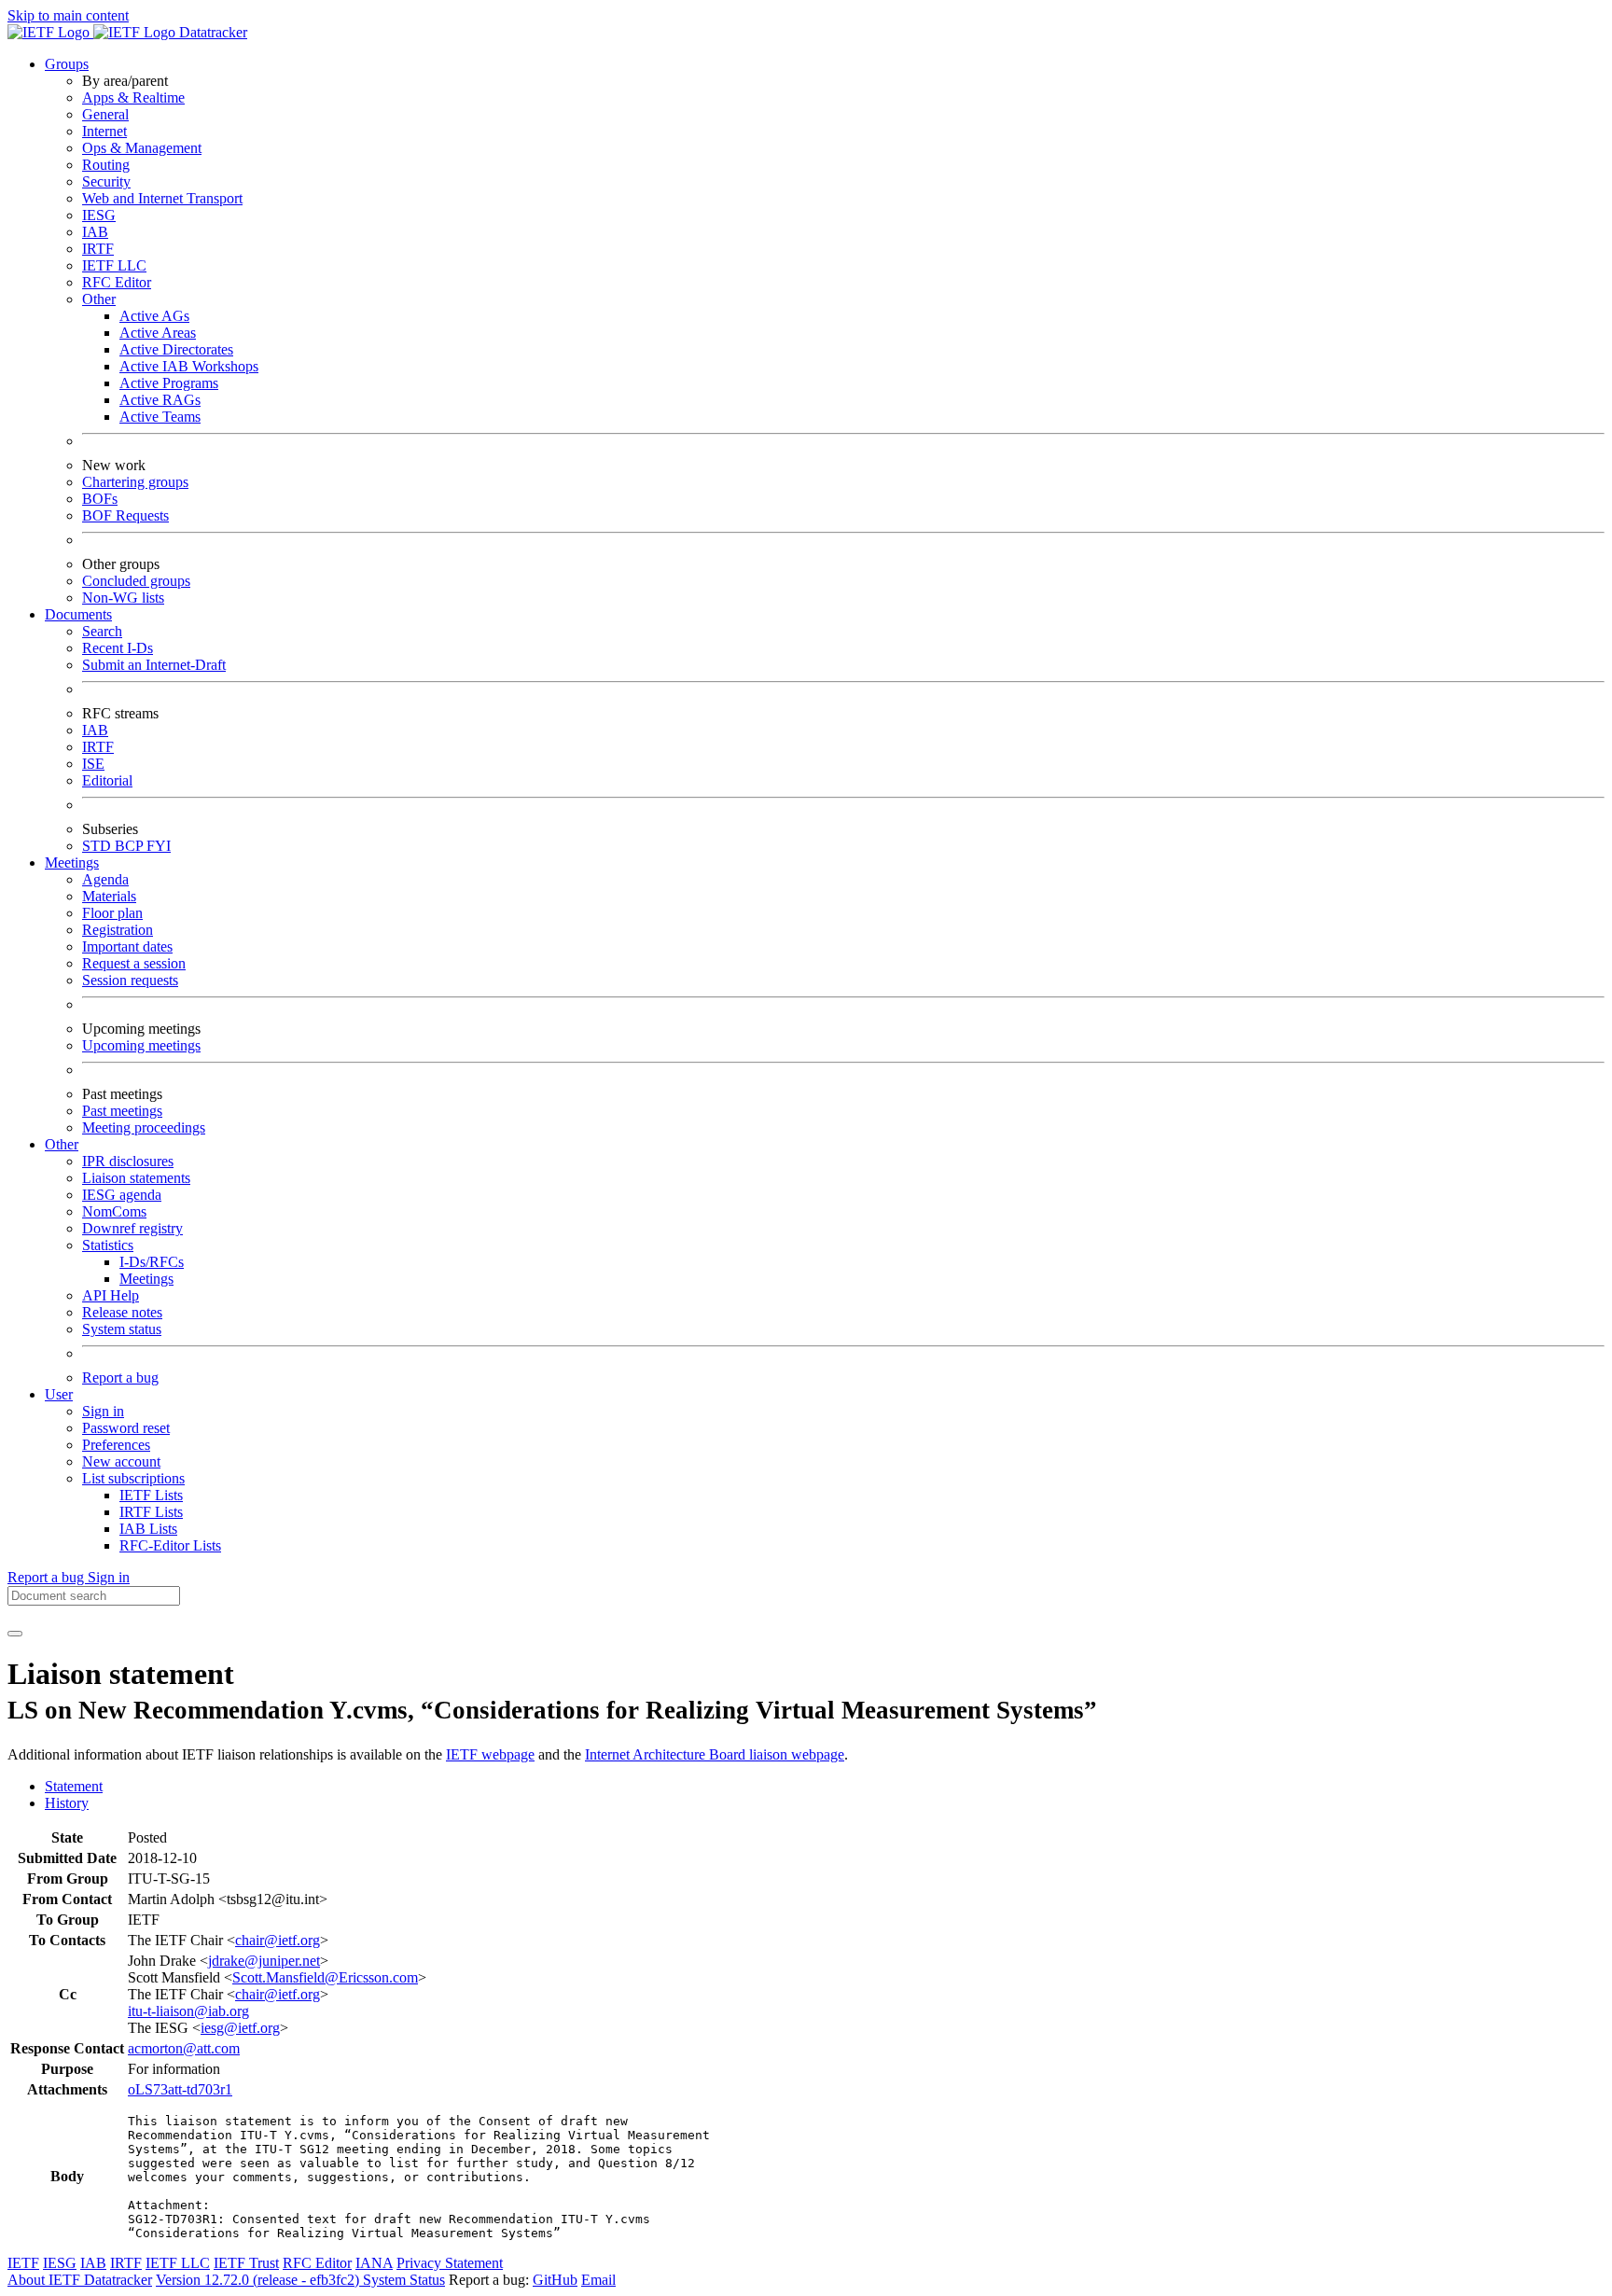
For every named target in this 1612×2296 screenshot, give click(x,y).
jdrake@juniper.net (264, 1961)
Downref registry (132, 1228)
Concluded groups (136, 581)
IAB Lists (148, 1529)
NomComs (114, 1211)
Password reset (126, 1428)
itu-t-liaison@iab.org (188, 2011)
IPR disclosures (128, 1161)
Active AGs (154, 316)
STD (98, 846)
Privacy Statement (450, 2263)
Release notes (122, 1312)
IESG (99, 215)
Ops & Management (142, 148)
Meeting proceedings (144, 1127)
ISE (93, 764)
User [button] (59, 1394)
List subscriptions (133, 1478)
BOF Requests (125, 515)
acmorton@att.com (184, 2048)
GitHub (555, 2280)
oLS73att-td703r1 (180, 2089)
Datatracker (211, 32)
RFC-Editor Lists (170, 1545)
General (105, 114)
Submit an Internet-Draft (154, 665)
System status (122, 1329)
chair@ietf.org (278, 1940)
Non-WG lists (123, 598)
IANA (374, 2263)
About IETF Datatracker (80, 2280)
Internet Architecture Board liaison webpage (715, 1754)
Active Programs (169, 383)
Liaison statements (136, 1178)
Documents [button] (78, 614)
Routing (106, 165)
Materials (109, 896)
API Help (111, 1295)
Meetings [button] (72, 863)
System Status (404, 2280)
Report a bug (120, 1378)
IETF (23, 2263)
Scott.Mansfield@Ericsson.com (325, 1977)
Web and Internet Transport (162, 198)
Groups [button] (67, 64)
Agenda (105, 879)
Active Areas (158, 333)
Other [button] (62, 1144)
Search (102, 631)
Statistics (108, 1245)
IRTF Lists (151, 1512)
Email (598, 2280)
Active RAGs (160, 400)
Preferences (116, 1445)
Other (99, 299)
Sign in (103, 1411)
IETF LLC (114, 265)
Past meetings (122, 1111)
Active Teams (160, 417)
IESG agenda (122, 1195)
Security (106, 181)
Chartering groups (135, 482)
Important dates (127, 946)
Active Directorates (176, 349)
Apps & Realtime (133, 97)
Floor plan (112, 913)
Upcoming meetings (141, 1045)
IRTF (98, 249)
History (67, 1803)
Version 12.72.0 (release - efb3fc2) (259, 2280)
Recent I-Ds (118, 648)
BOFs (100, 499)
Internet (104, 131)
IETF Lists (151, 1495)
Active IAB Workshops (189, 366)
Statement (74, 1786)
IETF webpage (490, 1754)
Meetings (146, 1279)
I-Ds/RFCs (152, 1262)
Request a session (134, 963)
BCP (131, 846)
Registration (118, 930)
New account (121, 1461)
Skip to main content (68, 15)
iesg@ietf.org (240, 2028)
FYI (159, 846)
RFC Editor (117, 282)
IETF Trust (246, 2263)
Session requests (130, 980)
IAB (95, 232)
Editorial (107, 780)
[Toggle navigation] (15, 1634)
